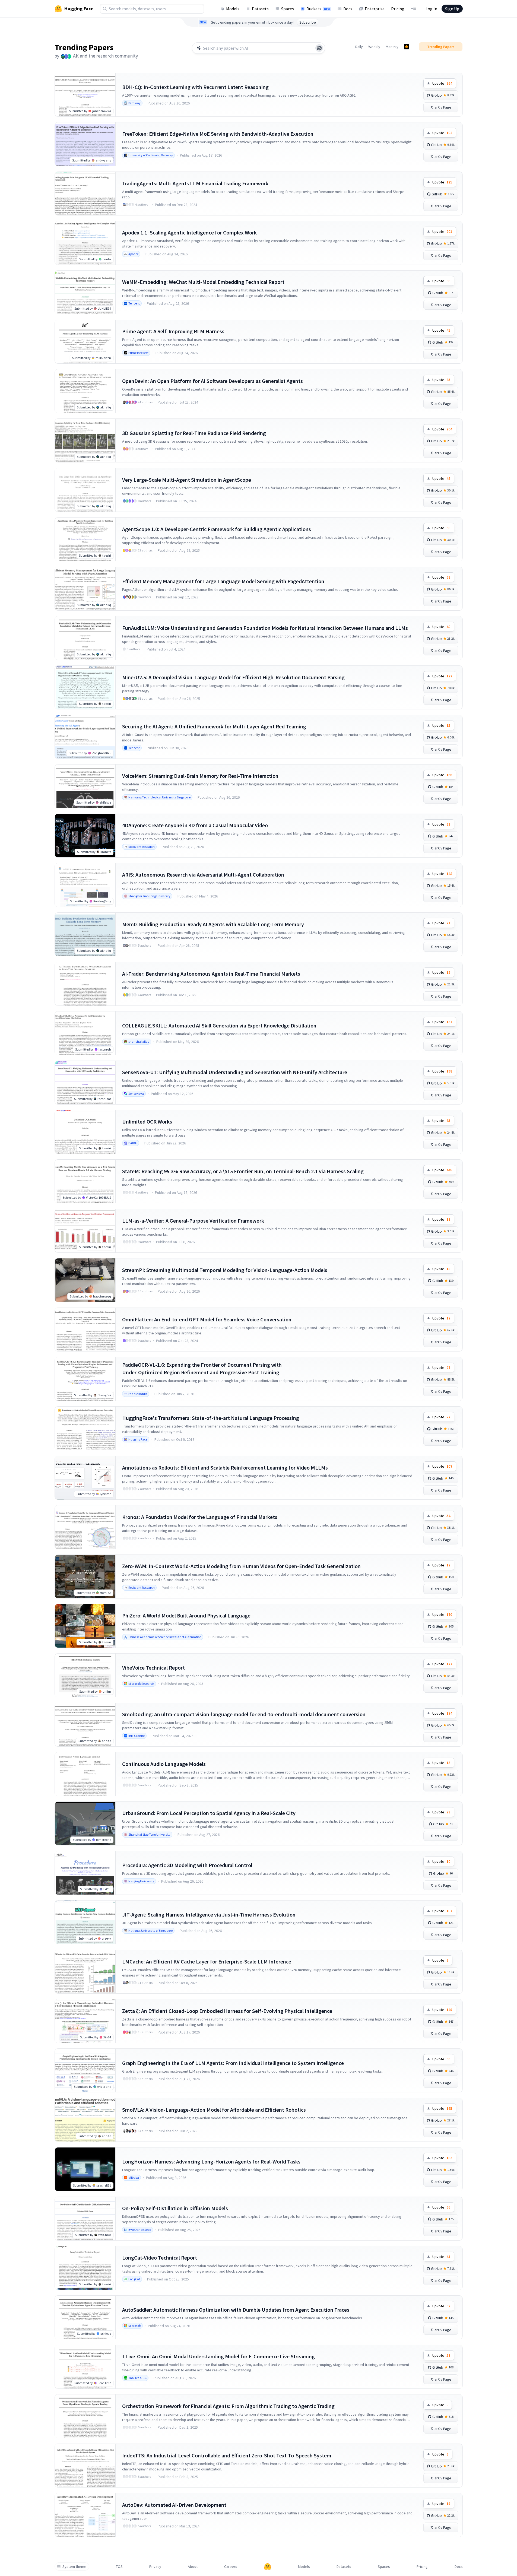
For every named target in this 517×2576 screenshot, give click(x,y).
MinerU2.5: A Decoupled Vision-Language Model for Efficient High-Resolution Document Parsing (233, 677)
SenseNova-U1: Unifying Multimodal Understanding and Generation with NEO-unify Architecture (235, 1072)
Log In (431, 9)
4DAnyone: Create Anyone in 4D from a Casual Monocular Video (195, 825)
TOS (119, 2567)
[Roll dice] (319, 48)
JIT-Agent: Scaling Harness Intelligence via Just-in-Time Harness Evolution (209, 1914)
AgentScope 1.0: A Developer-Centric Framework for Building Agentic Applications (217, 529)
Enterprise (375, 9)
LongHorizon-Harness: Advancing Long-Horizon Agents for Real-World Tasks (211, 2161)
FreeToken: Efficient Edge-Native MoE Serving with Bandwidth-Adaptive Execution (218, 134)
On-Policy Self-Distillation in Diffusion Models (175, 2208)
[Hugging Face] (268, 2567)
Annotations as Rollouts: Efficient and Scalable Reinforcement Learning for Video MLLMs (225, 1468)
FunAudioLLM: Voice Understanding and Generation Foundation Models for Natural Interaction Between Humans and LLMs (265, 628)
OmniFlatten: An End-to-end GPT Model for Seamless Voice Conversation (207, 1319)
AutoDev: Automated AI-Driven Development (174, 2505)
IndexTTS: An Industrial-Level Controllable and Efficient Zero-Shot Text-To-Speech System (227, 2455)
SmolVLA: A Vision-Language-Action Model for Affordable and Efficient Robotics (214, 2110)
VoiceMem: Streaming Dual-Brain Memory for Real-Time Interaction (200, 776)
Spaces (288, 9)
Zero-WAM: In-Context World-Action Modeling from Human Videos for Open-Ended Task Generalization (241, 1566)
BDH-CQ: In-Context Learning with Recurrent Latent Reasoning (195, 87)
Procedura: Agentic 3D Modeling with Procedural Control (187, 1865)
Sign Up (452, 9)
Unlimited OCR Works (147, 1122)
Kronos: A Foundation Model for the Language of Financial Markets (200, 1517)
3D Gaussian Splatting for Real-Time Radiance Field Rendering (194, 433)
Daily (359, 47)
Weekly (374, 47)
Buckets (318, 9)
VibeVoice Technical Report (153, 1668)
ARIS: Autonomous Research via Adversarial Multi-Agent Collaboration (203, 875)
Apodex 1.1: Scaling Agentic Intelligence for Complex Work (189, 232)
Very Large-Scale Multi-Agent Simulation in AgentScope (187, 480)
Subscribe (308, 22)
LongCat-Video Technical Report (160, 2258)
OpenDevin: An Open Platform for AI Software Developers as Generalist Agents (212, 381)
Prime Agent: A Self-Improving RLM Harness (173, 331)
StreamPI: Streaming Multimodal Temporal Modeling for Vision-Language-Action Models (225, 1270)
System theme (74, 2567)
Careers (231, 2567)
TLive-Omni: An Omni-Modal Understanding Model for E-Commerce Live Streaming (218, 2356)
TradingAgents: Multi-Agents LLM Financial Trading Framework (195, 183)
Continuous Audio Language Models (164, 1764)
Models (233, 9)
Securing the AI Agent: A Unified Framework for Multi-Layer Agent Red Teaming (214, 726)
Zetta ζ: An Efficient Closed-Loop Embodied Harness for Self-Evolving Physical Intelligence (227, 2011)
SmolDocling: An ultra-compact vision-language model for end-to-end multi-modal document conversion (244, 1714)
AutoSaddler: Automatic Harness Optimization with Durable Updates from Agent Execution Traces (236, 2310)
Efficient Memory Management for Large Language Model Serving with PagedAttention (223, 581)
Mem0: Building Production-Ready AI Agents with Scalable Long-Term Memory (213, 924)
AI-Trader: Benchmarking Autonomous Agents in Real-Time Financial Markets (211, 974)
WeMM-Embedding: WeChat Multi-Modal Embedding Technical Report (203, 282)
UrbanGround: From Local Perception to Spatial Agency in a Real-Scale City (209, 1813)
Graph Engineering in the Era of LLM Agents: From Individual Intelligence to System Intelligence (233, 2063)
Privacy (155, 2567)
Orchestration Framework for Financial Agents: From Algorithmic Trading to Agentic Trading (228, 2406)
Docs (348, 9)
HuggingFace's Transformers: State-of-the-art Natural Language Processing (211, 1418)
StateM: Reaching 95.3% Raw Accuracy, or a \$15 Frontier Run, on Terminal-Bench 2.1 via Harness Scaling (243, 1171)
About (193, 2567)
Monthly (392, 47)
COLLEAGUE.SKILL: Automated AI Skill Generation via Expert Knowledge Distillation (219, 1025)
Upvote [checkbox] (442, 83)
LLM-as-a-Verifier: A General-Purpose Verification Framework (193, 1221)
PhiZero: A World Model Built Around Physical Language (186, 1615)
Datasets (260, 9)
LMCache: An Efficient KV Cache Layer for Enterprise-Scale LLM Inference (207, 1961)
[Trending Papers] (407, 47)
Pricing (398, 9)
